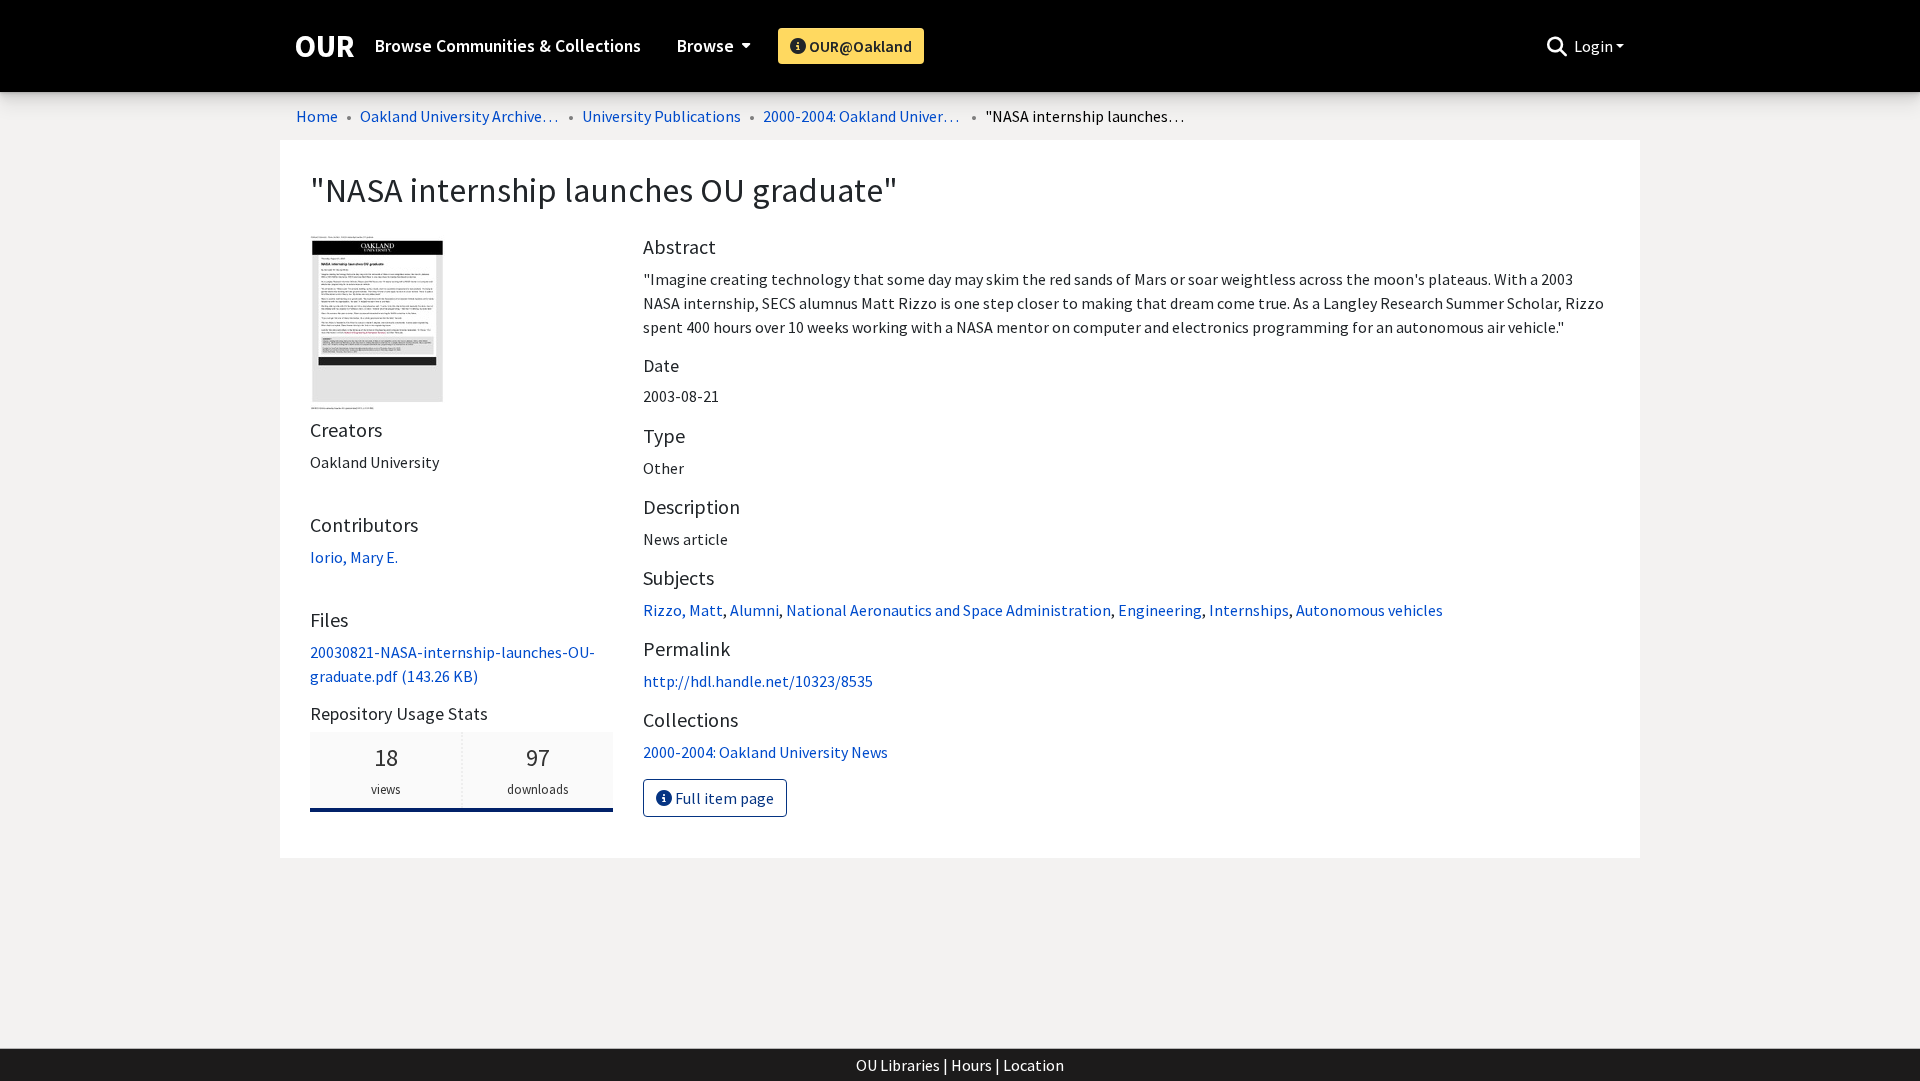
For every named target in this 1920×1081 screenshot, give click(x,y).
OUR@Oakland (859, 46)
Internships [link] (1249, 610)
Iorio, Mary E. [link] (354, 557)
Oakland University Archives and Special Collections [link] (460, 116)
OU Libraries (898, 1065)
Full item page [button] (723, 798)
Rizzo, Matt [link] (683, 610)
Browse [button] (705, 46)
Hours (971, 1065)
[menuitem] (711, 46)
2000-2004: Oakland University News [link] (863, 116)
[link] (765, 752)
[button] (1556, 46)
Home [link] (317, 116)
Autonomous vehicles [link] (1369, 610)
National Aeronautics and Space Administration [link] (948, 610)
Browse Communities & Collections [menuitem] (508, 46)
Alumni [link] (754, 610)
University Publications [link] (661, 116)
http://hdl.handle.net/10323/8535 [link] (758, 681)
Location (1033, 1065)
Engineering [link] (1160, 610)
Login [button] (1595, 46)
